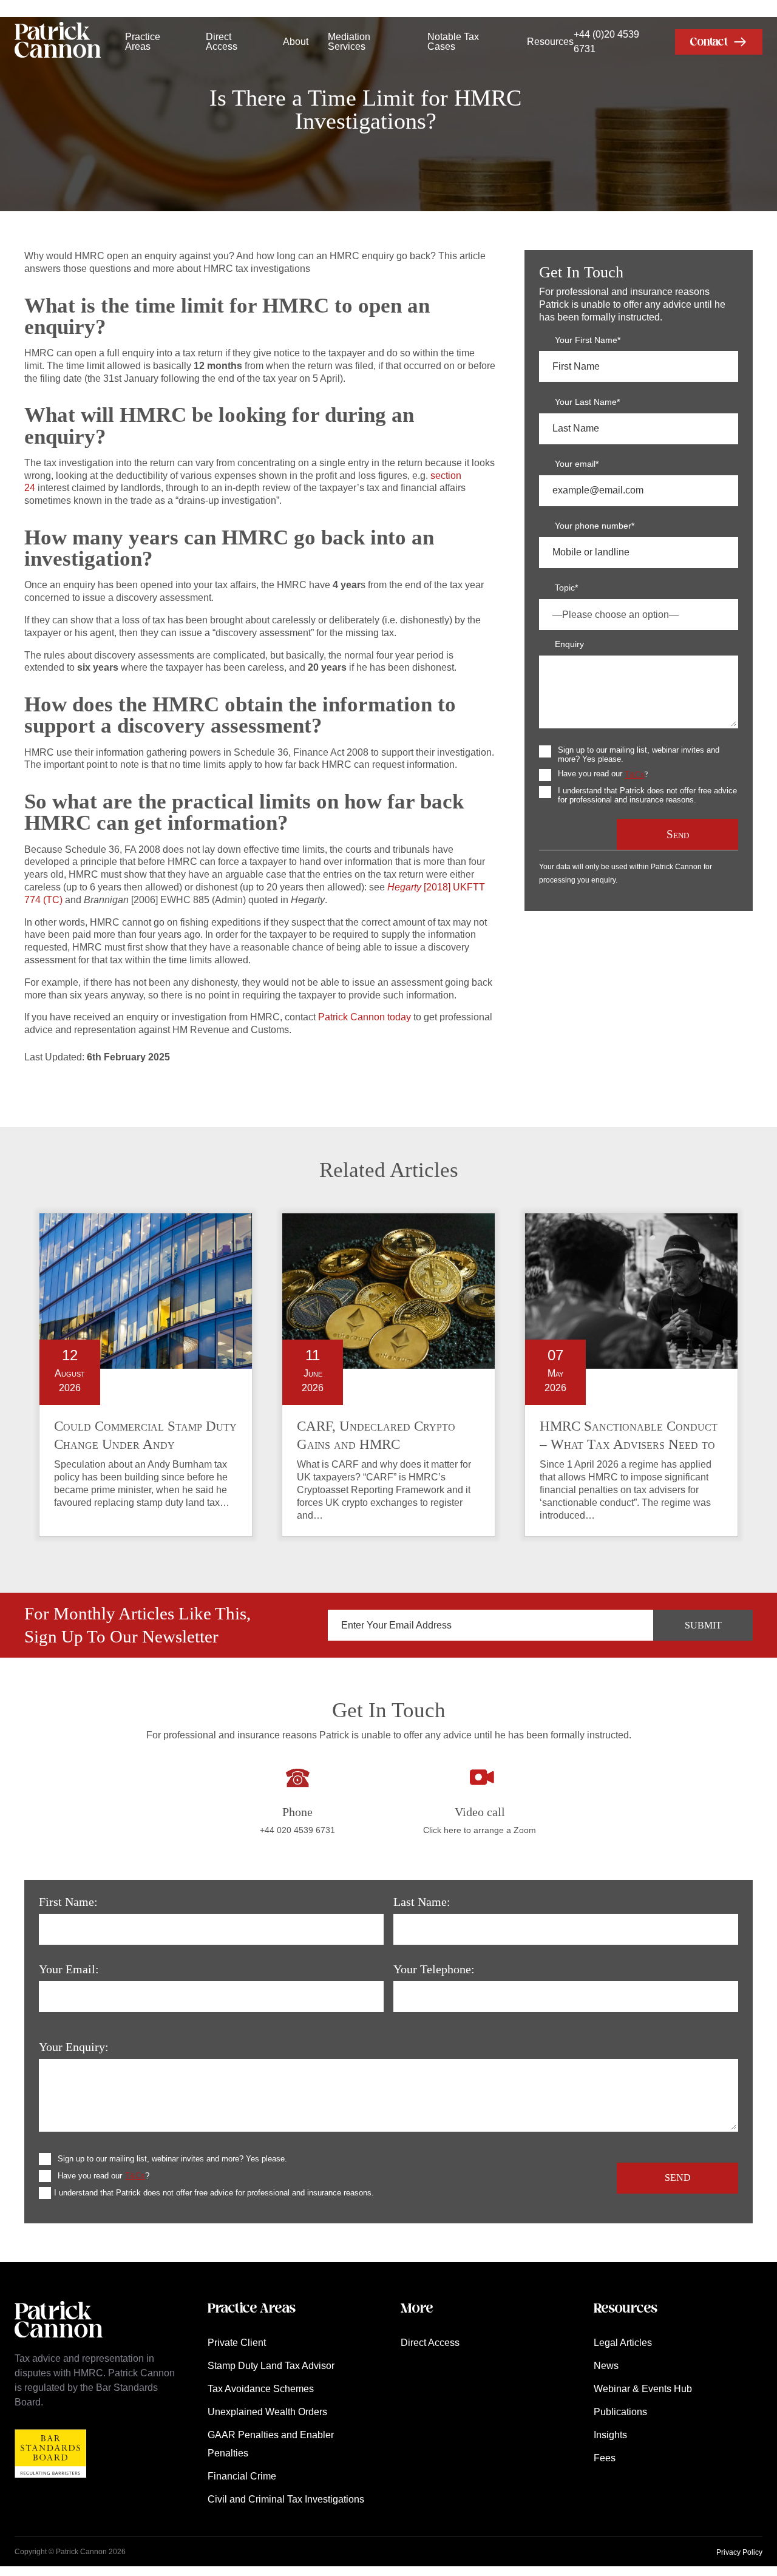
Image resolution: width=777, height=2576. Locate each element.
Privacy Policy (739, 2552)
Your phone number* (595, 526)
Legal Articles (623, 2343)
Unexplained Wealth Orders (267, 2412)
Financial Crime (242, 2476)
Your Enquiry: (74, 2047)
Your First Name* (588, 340)
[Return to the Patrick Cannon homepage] (59, 2344)
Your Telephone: (434, 1969)
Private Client (237, 2343)
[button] (719, 42)
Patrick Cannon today (365, 1017)
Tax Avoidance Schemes (261, 2389)
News (606, 2366)
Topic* (566, 588)
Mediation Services (349, 42)
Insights (610, 2435)
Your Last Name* (587, 402)
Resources (550, 42)
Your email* (577, 464)
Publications (620, 2412)
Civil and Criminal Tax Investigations (286, 2499)
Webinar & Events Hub (643, 2389)
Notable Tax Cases (453, 42)
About (296, 42)
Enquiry (569, 644)
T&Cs (635, 775)
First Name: (68, 1902)
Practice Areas (143, 42)
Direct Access (222, 42)
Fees (605, 2458)
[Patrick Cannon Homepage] (58, 42)
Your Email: (69, 1969)
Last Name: (422, 1902)
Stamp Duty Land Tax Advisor (271, 2366)
